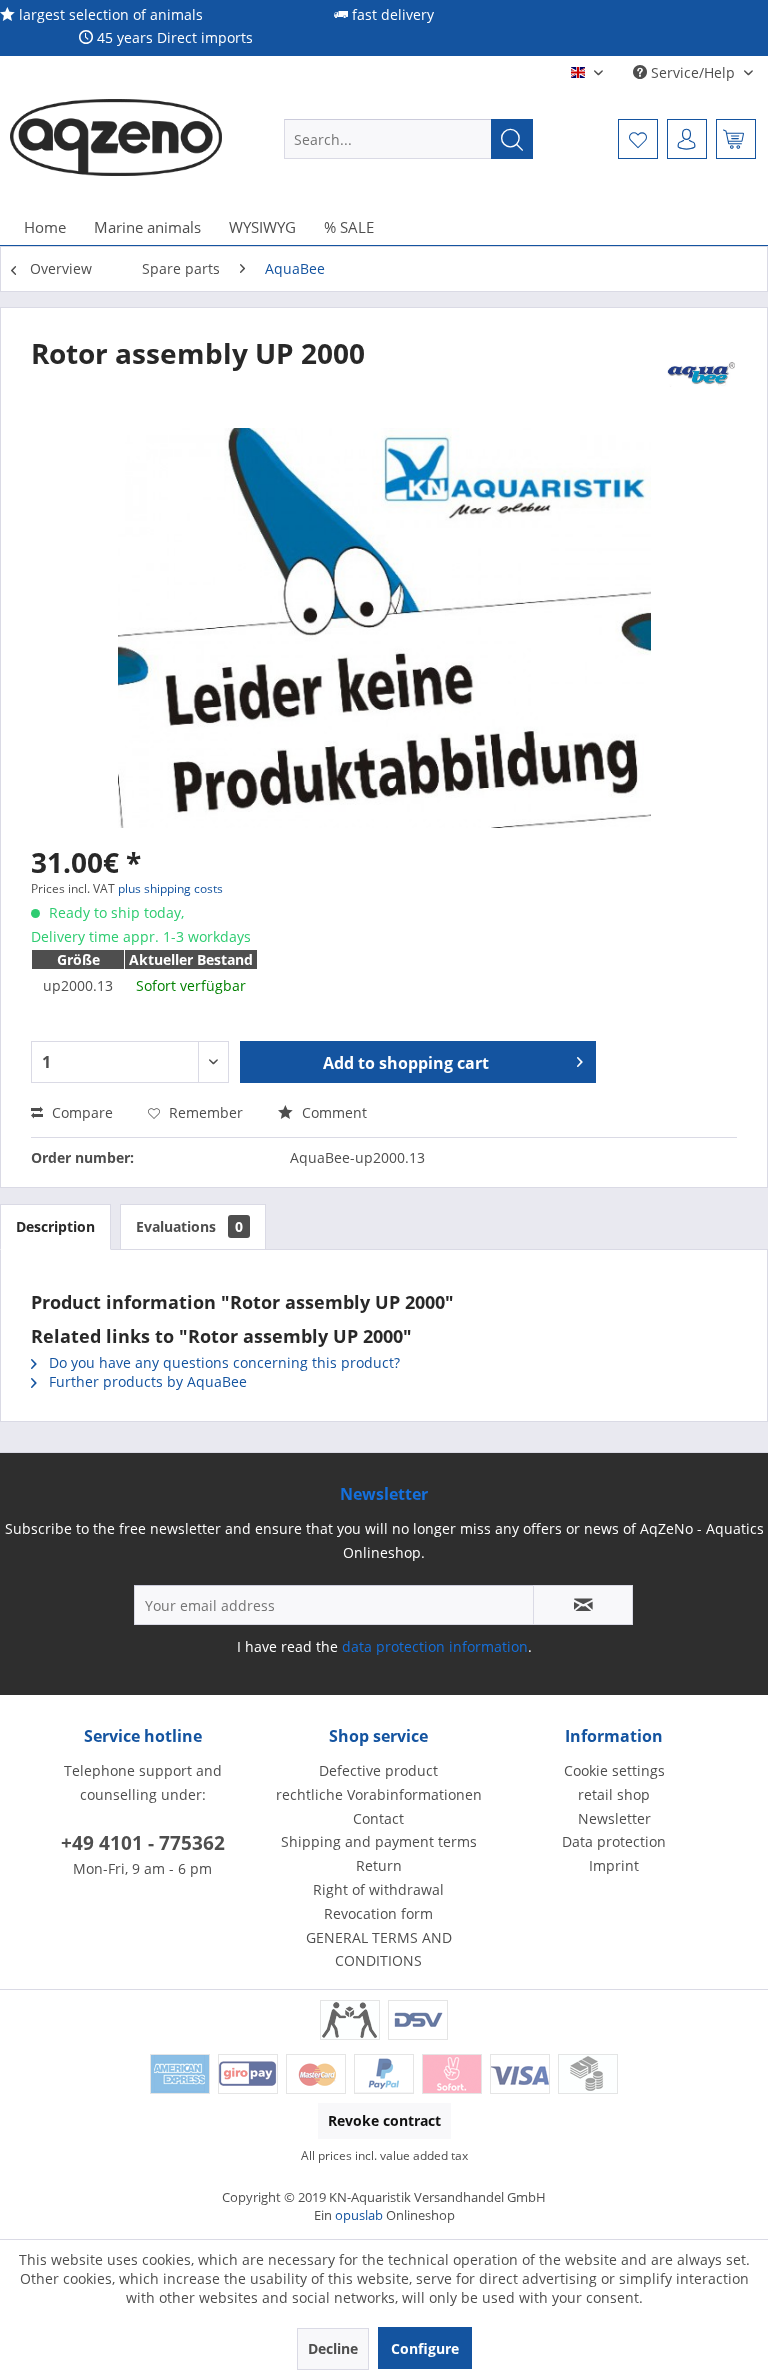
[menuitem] (409, 139)
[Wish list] (638, 139)
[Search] (512, 139)
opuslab (359, 2215)
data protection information (435, 1646)
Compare (80, 1112)
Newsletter (614, 1818)
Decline (333, 2348)
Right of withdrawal (378, 1889)
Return (379, 1865)
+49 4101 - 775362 (143, 1843)
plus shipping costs (170, 888)
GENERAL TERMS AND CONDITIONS (379, 1949)
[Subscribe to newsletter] (583, 1605)
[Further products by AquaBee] (702, 373)
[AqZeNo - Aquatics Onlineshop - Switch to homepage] (116, 139)
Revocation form (378, 1913)
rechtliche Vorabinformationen (379, 1794)
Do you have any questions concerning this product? (222, 1362)
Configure (425, 2348)
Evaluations (189, 1226)
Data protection (614, 1841)
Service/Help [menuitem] (693, 72)
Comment (332, 1112)
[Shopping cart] (736, 139)
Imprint (614, 1865)
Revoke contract (384, 2120)
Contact (378, 1818)
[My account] (687, 139)
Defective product (378, 1770)
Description (55, 1226)
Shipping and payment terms (379, 1841)
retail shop (614, 1794)
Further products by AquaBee (146, 1381)
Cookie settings (614, 1770)
